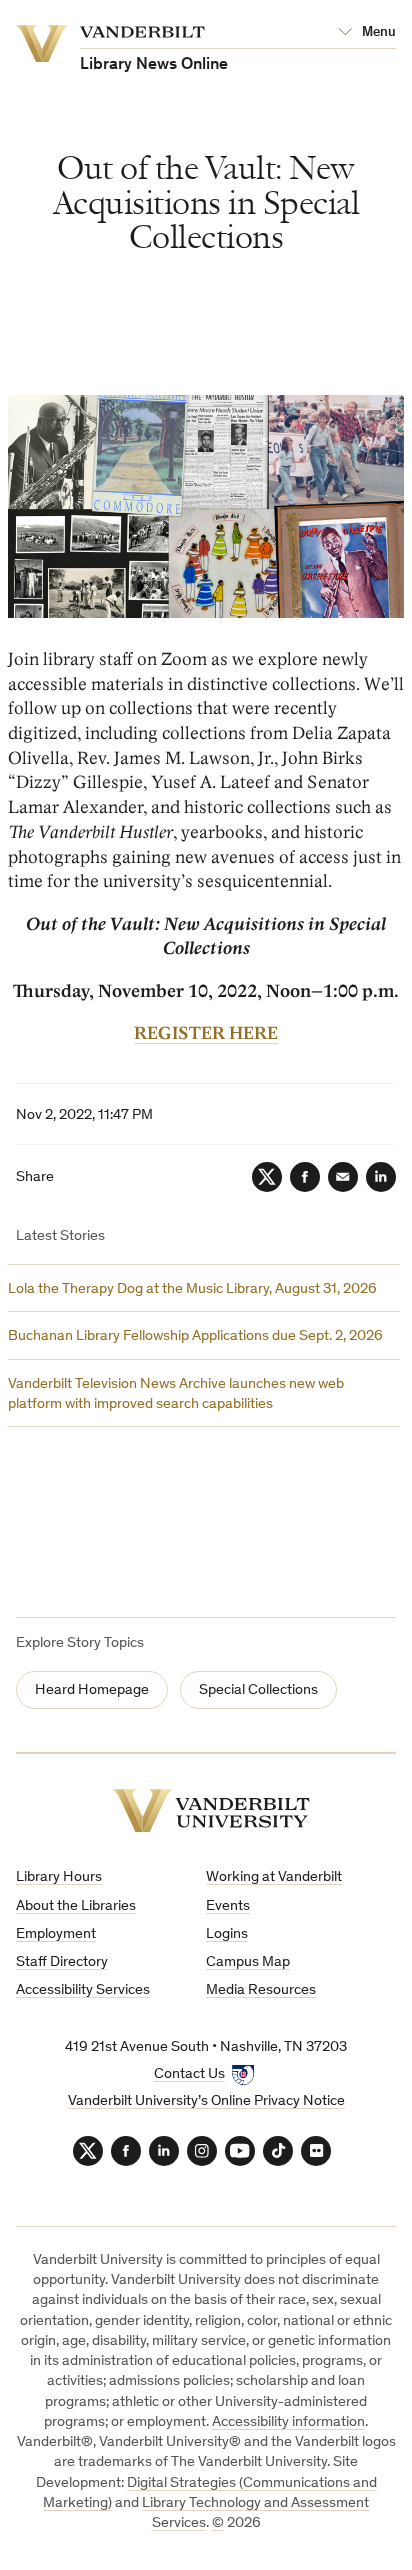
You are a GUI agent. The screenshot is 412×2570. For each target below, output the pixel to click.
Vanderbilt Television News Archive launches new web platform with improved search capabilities (176, 1394)
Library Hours (59, 1877)
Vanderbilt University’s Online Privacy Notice (206, 2101)
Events (228, 1906)
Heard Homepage (92, 1690)
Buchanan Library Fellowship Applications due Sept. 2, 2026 (195, 1336)
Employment (56, 1934)
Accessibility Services (83, 1990)
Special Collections (258, 1690)
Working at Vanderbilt (274, 1877)
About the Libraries (76, 1906)
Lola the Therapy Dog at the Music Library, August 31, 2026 (192, 1289)
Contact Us (189, 2074)
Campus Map (248, 1962)
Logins (227, 1934)
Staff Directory (62, 1962)
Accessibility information (288, 2422)
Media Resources (261, 1990)
